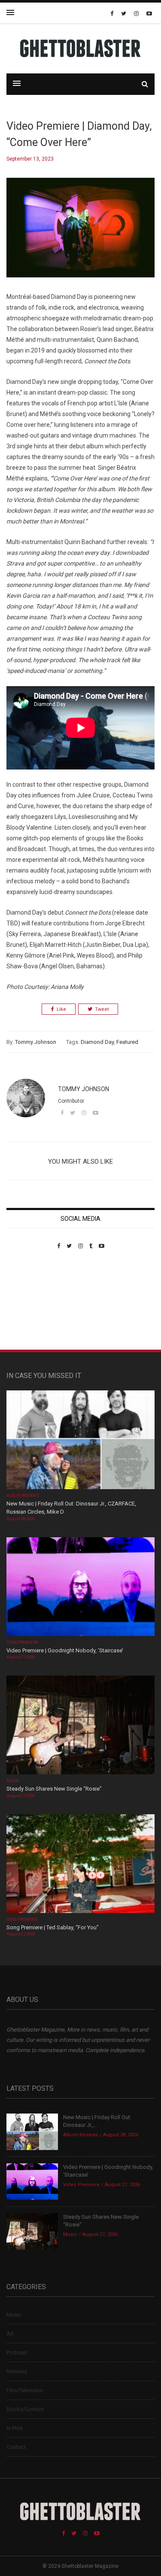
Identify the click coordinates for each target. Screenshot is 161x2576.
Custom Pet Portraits (32, 1308)
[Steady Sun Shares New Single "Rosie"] (80, 1726)
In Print (15, 2428)
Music (13, 1781)
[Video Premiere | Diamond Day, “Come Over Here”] (80, 234)
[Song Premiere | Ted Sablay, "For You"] (80, 1864)
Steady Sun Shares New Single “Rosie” (54, 1789)
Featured (127, 1042)
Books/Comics (25, 2409)
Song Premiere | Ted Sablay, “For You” (53, 1927)
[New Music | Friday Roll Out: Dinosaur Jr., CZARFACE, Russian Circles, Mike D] (80, 1440)
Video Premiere (22, 1642)
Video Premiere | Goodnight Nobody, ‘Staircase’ (65, 1650)
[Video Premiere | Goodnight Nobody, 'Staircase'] (80, 1587)
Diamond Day (97, 1042)
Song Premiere (22, 1919)
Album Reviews (23, 1496)
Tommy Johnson (36, 1042)
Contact (16, 2447)
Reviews (17, 2371)
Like (61, 1009)
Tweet (102, 1009)
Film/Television (25, 2390)
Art (10, 2334)
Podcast (17, 2352)
